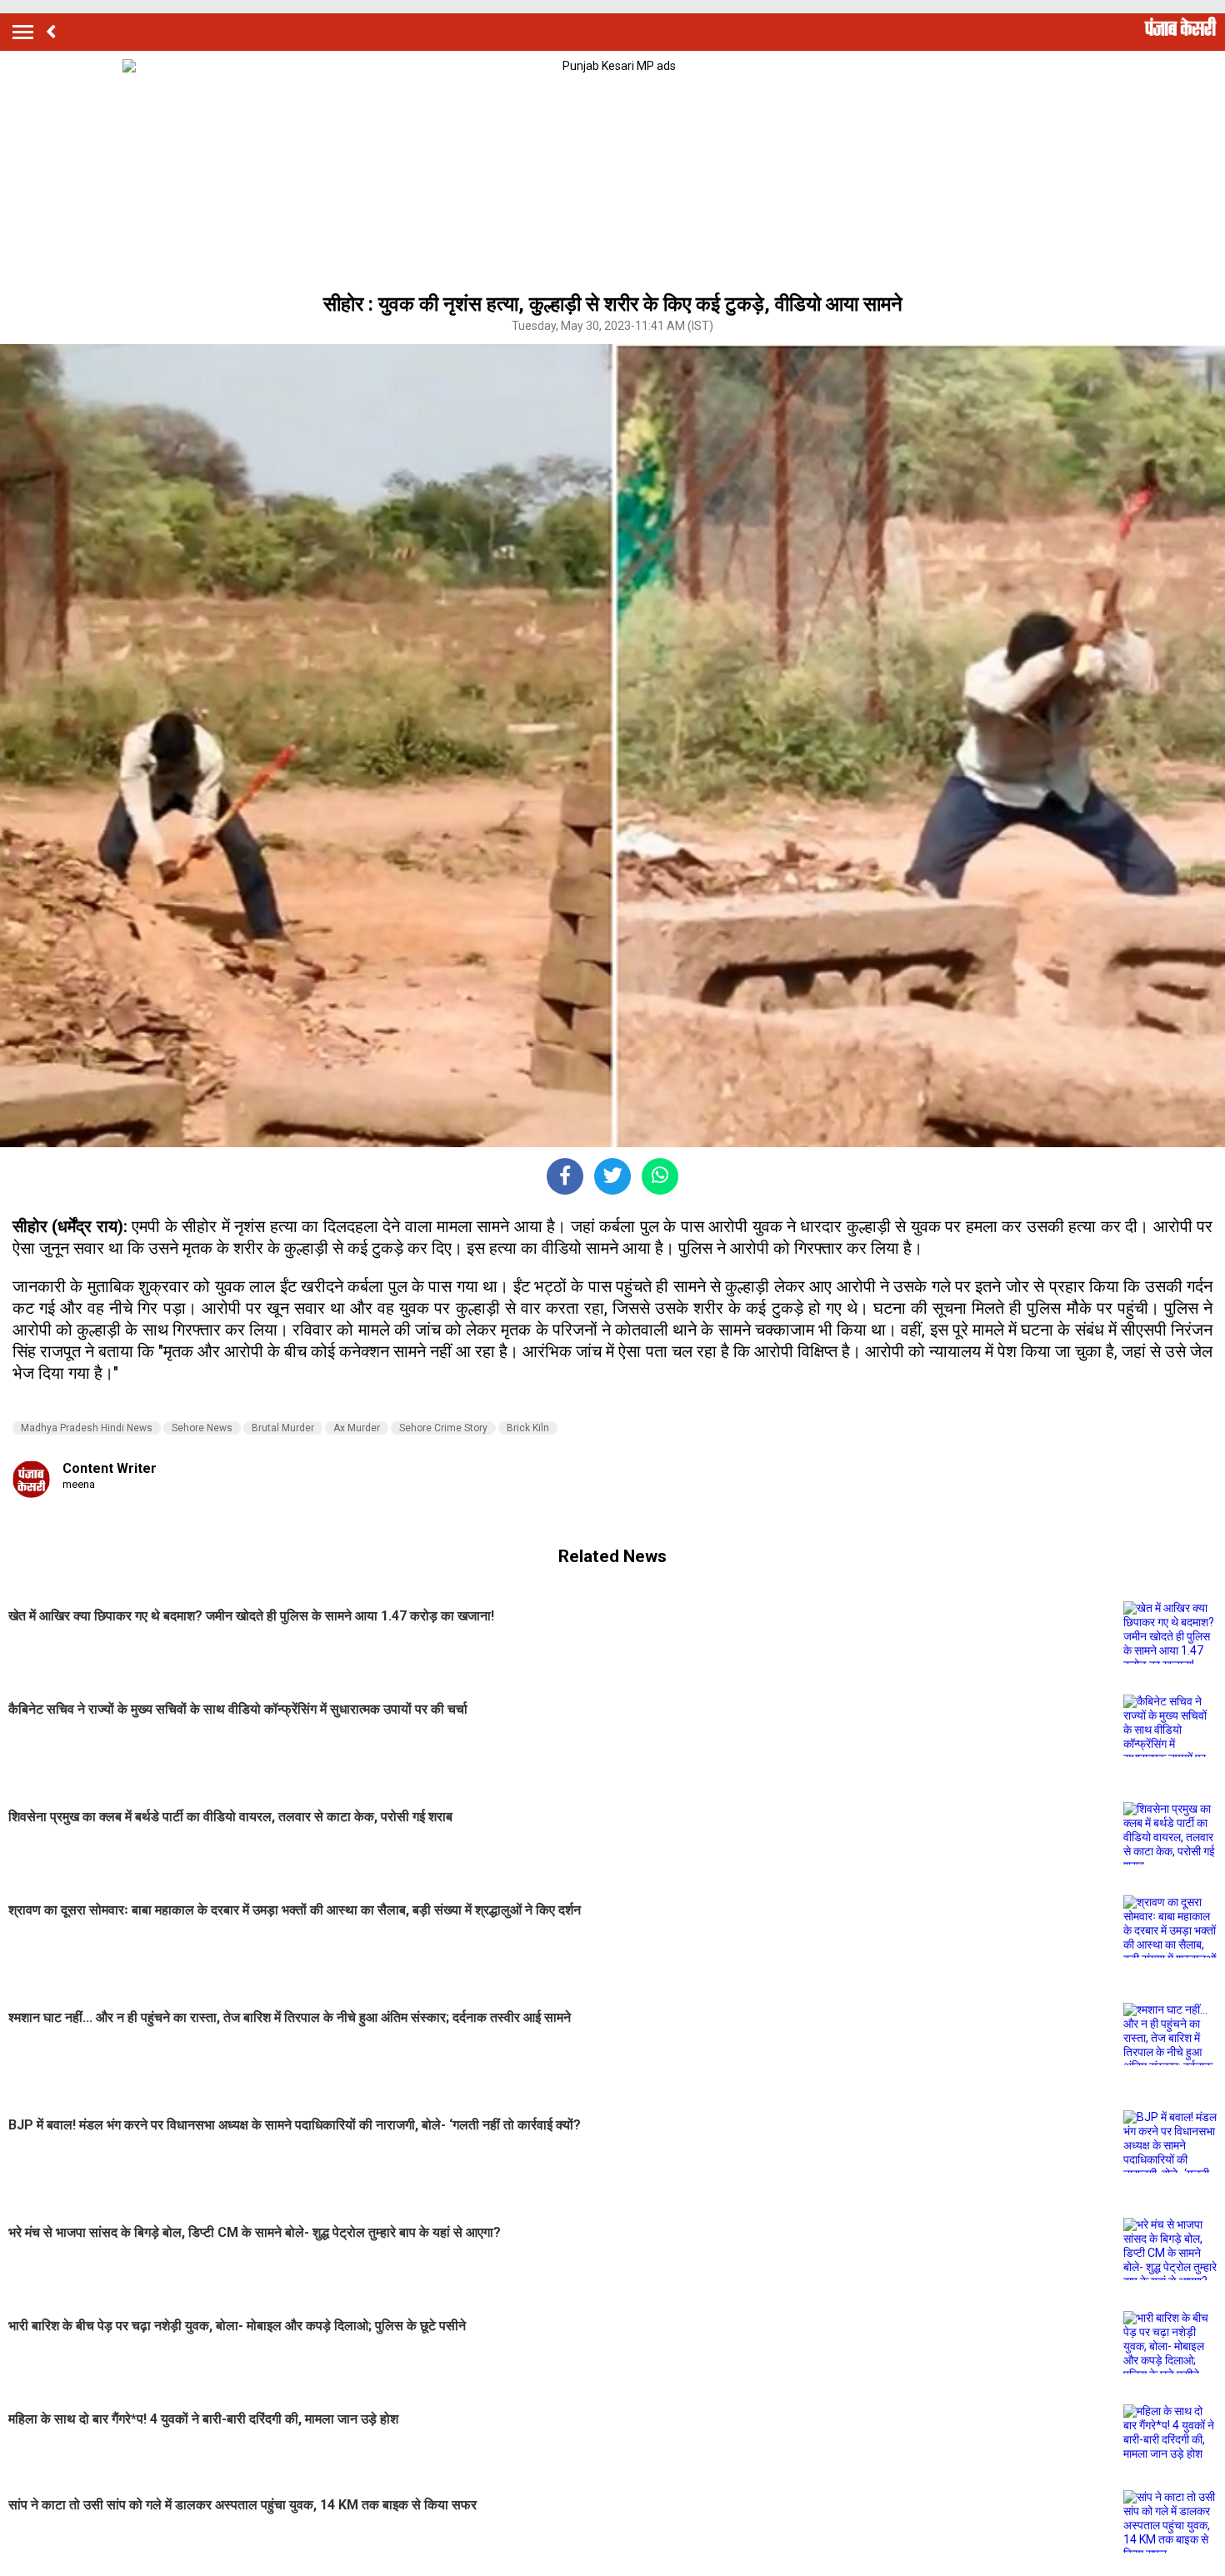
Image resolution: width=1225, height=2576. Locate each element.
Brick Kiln (528, 1428)
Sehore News (202, 1428)
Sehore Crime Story (443, 1428)
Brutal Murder (283, 1428)
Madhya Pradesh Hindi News (87, 1428)
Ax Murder (357, 1428)
